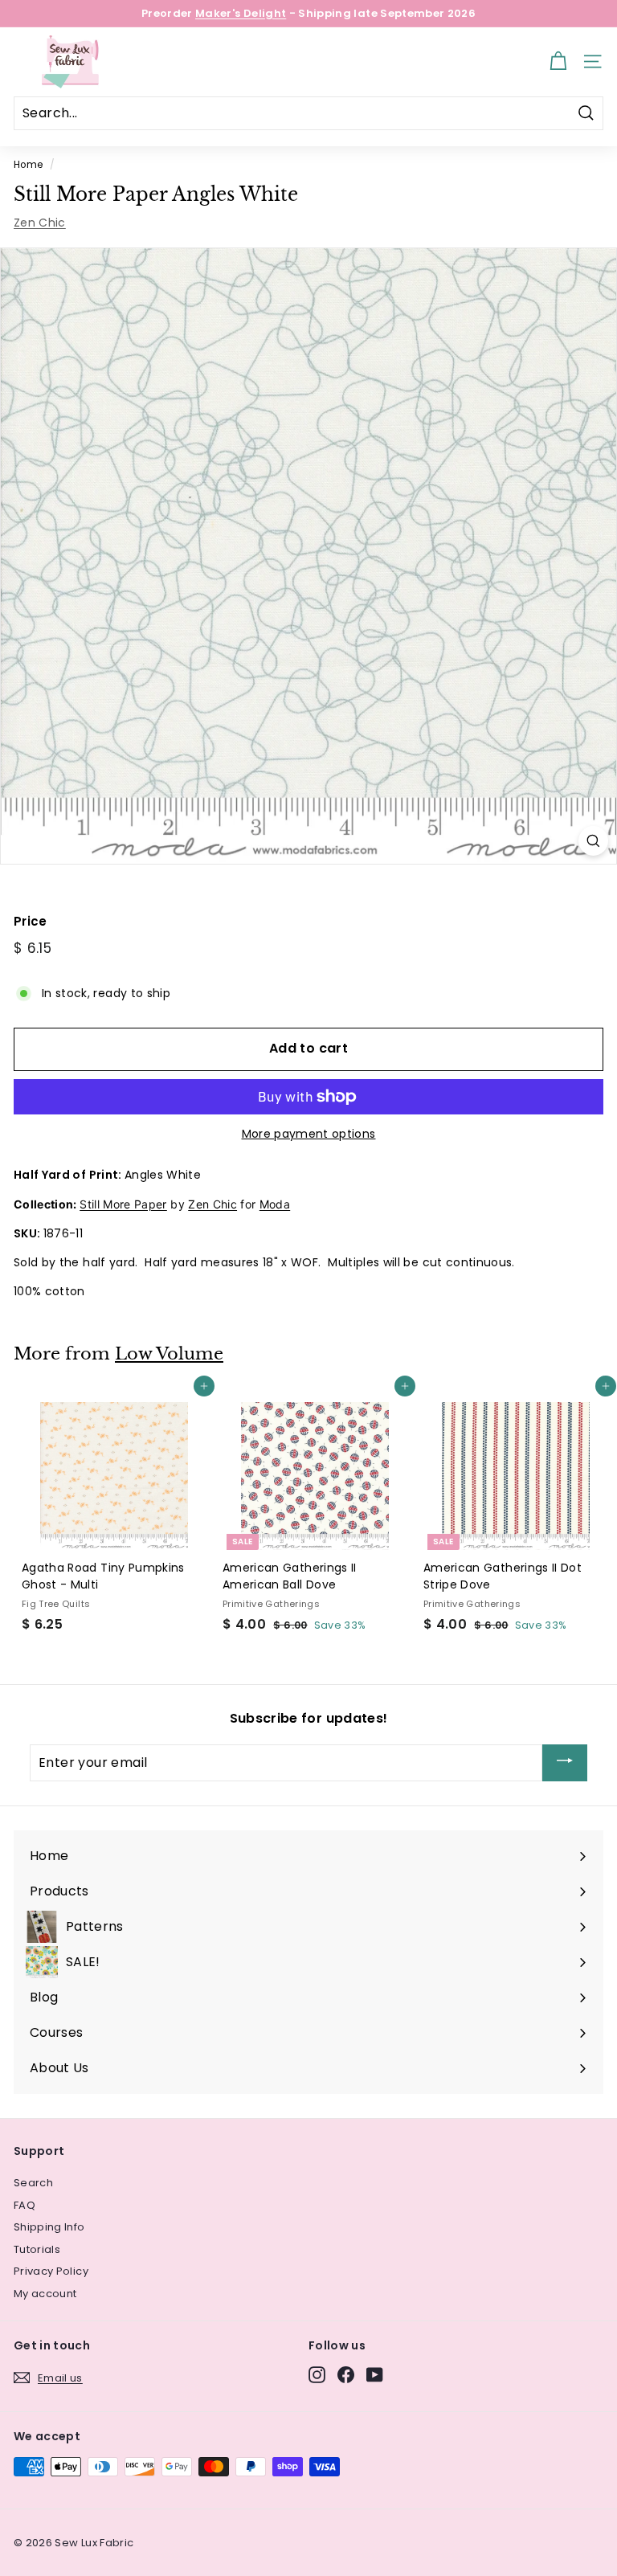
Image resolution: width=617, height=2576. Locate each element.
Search (33, 2183)
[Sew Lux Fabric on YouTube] (375, 2375)
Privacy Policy (51, 2271)
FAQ (25, 2205)
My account (45, 2294)
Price (31, 921)
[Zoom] (593, 841)
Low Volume (169, 1354)
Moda (275, 1204)
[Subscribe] (565, 1763)
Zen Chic (40, 223)
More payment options (309, 1134)
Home (28, 165)
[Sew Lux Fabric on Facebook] (346, 2375)
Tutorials (37, 2249)
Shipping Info (49, 2227)
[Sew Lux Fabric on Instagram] (317, 2375)
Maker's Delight (241, 13)
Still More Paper (123, 1204)
